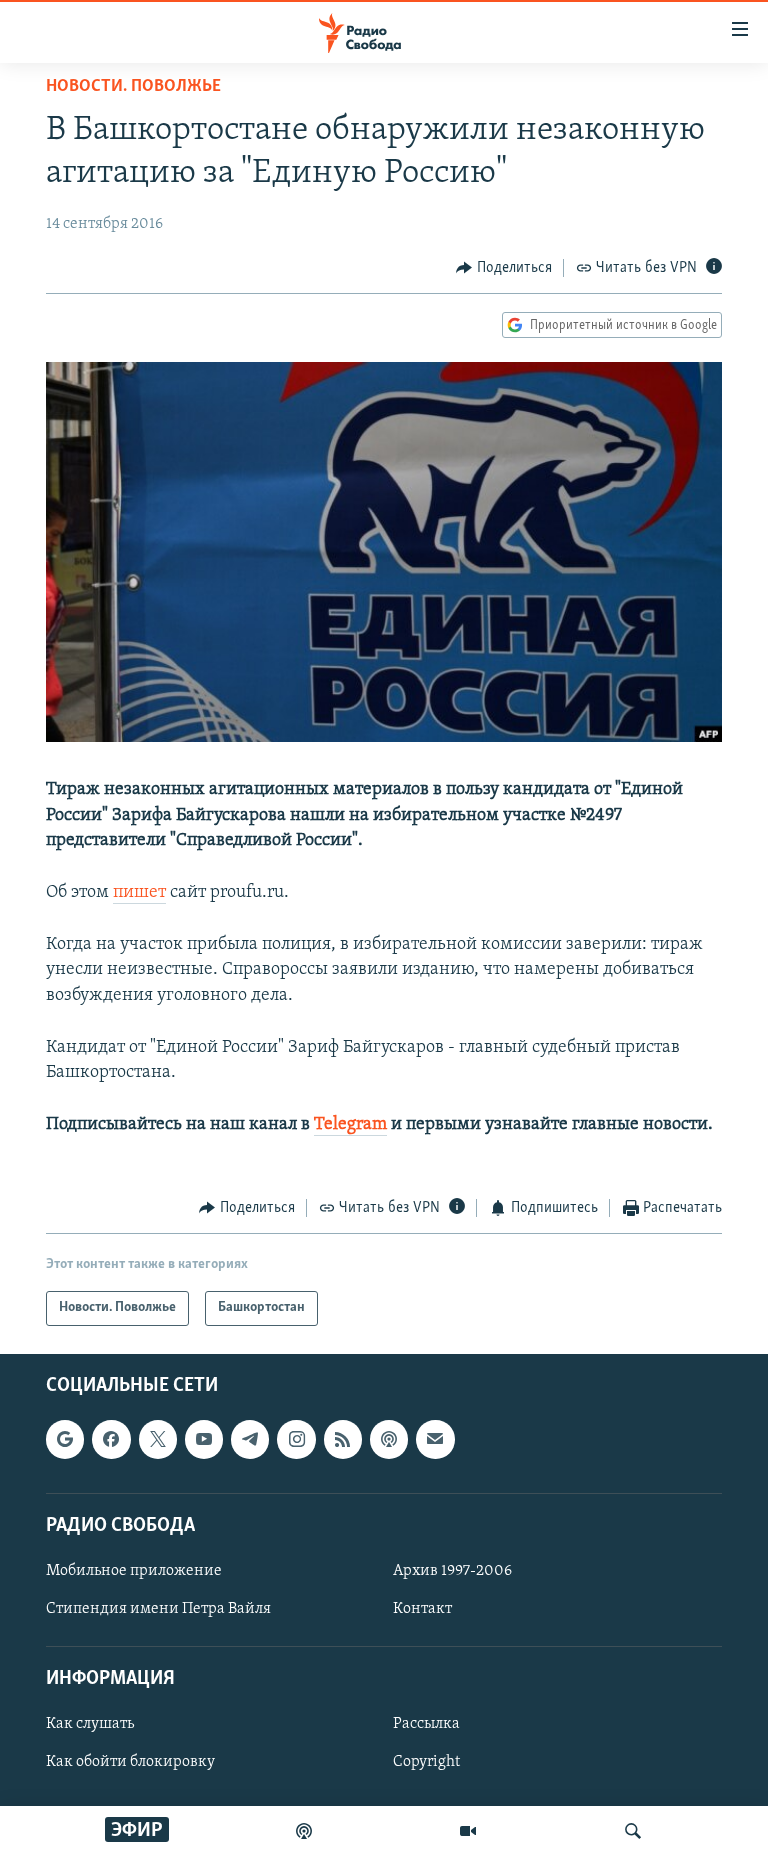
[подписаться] (435, 1439)
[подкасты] (304, 1831)
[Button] (504, 268)
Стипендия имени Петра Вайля (158, 1609)
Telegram (350, 1125)
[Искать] (633, 1831)
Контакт (422, 1609)
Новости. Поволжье (133, 87)
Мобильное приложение (134, 1571)
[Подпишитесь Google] (65, 1439)
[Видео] (468, 1831)
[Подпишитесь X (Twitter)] (158, 1439)
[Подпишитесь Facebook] (111, 1439)
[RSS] (343, 1439)
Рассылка (426, 1724)
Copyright (426, 1762)
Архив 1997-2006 (452, 1571)
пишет (139, 893)
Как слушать (90, 1724)
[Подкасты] (389, 1439)
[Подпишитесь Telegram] (250, 1439)
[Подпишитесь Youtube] (204, 1439)
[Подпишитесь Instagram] (296, 1439)
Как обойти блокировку (130, 1762)
